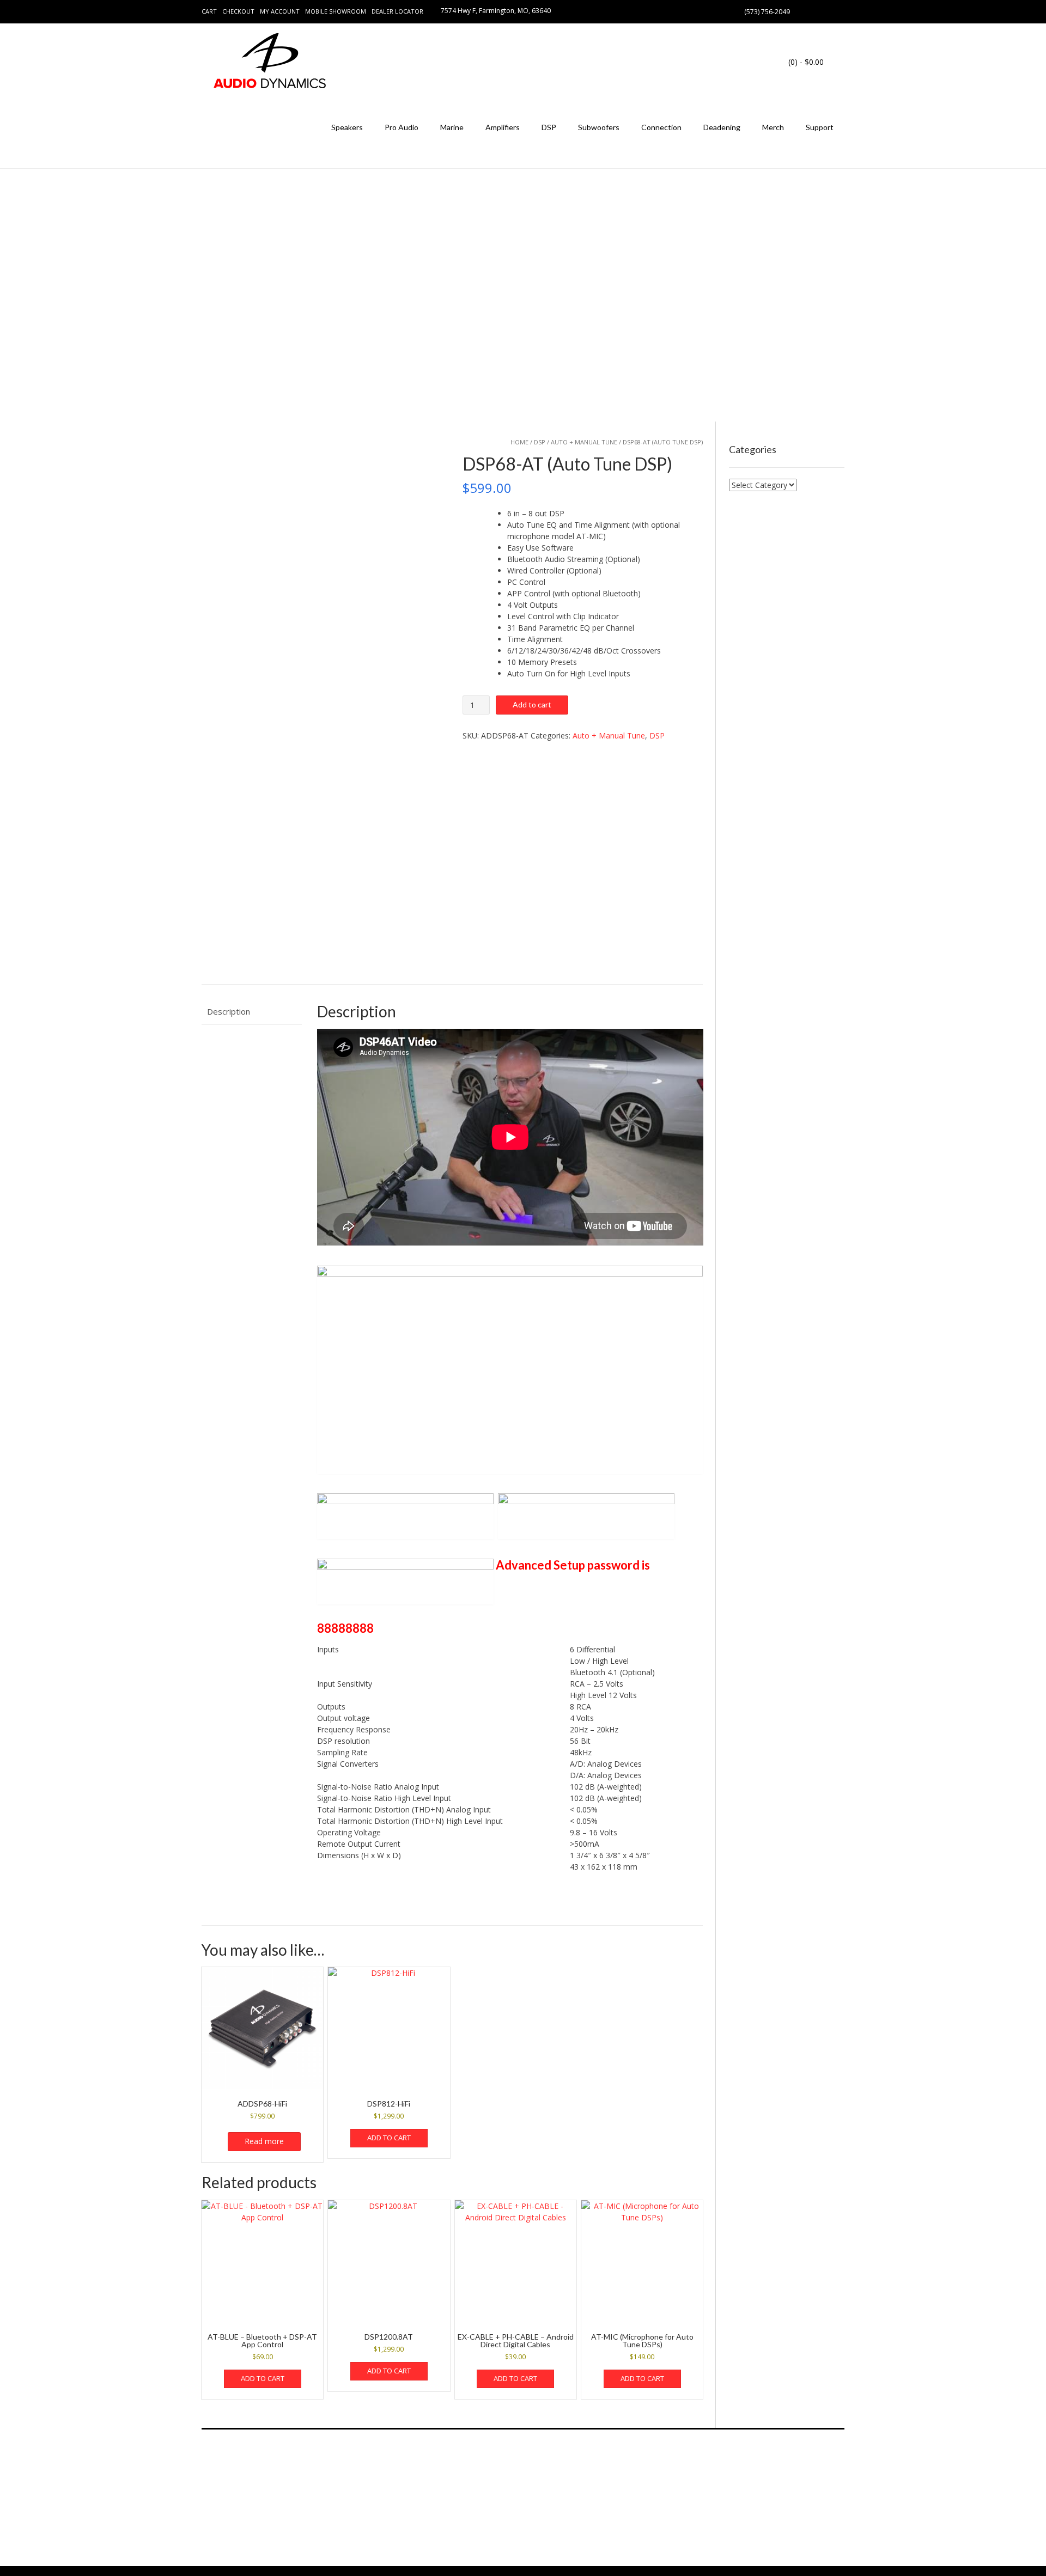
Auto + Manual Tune (584, 442)
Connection (661, 127)
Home (519, 442)
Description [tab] (229, 1011)
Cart (209, 11)
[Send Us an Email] (802, 11)
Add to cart (532, 704)
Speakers (347, 127)
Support (820, 127)
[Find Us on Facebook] (815, 11)
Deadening (722, 127)
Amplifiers (503, 127)
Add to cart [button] (389, 2138)
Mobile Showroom (336, 11)
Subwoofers (599, 127)
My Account (280, 11)
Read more (264, 2141)
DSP (549, 127)
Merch (773, 127)
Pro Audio (402, 127)
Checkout (238, 11)
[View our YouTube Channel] (828, 11)
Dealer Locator (397, 11)
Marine (452, 127)
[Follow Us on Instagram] (841, 11)
